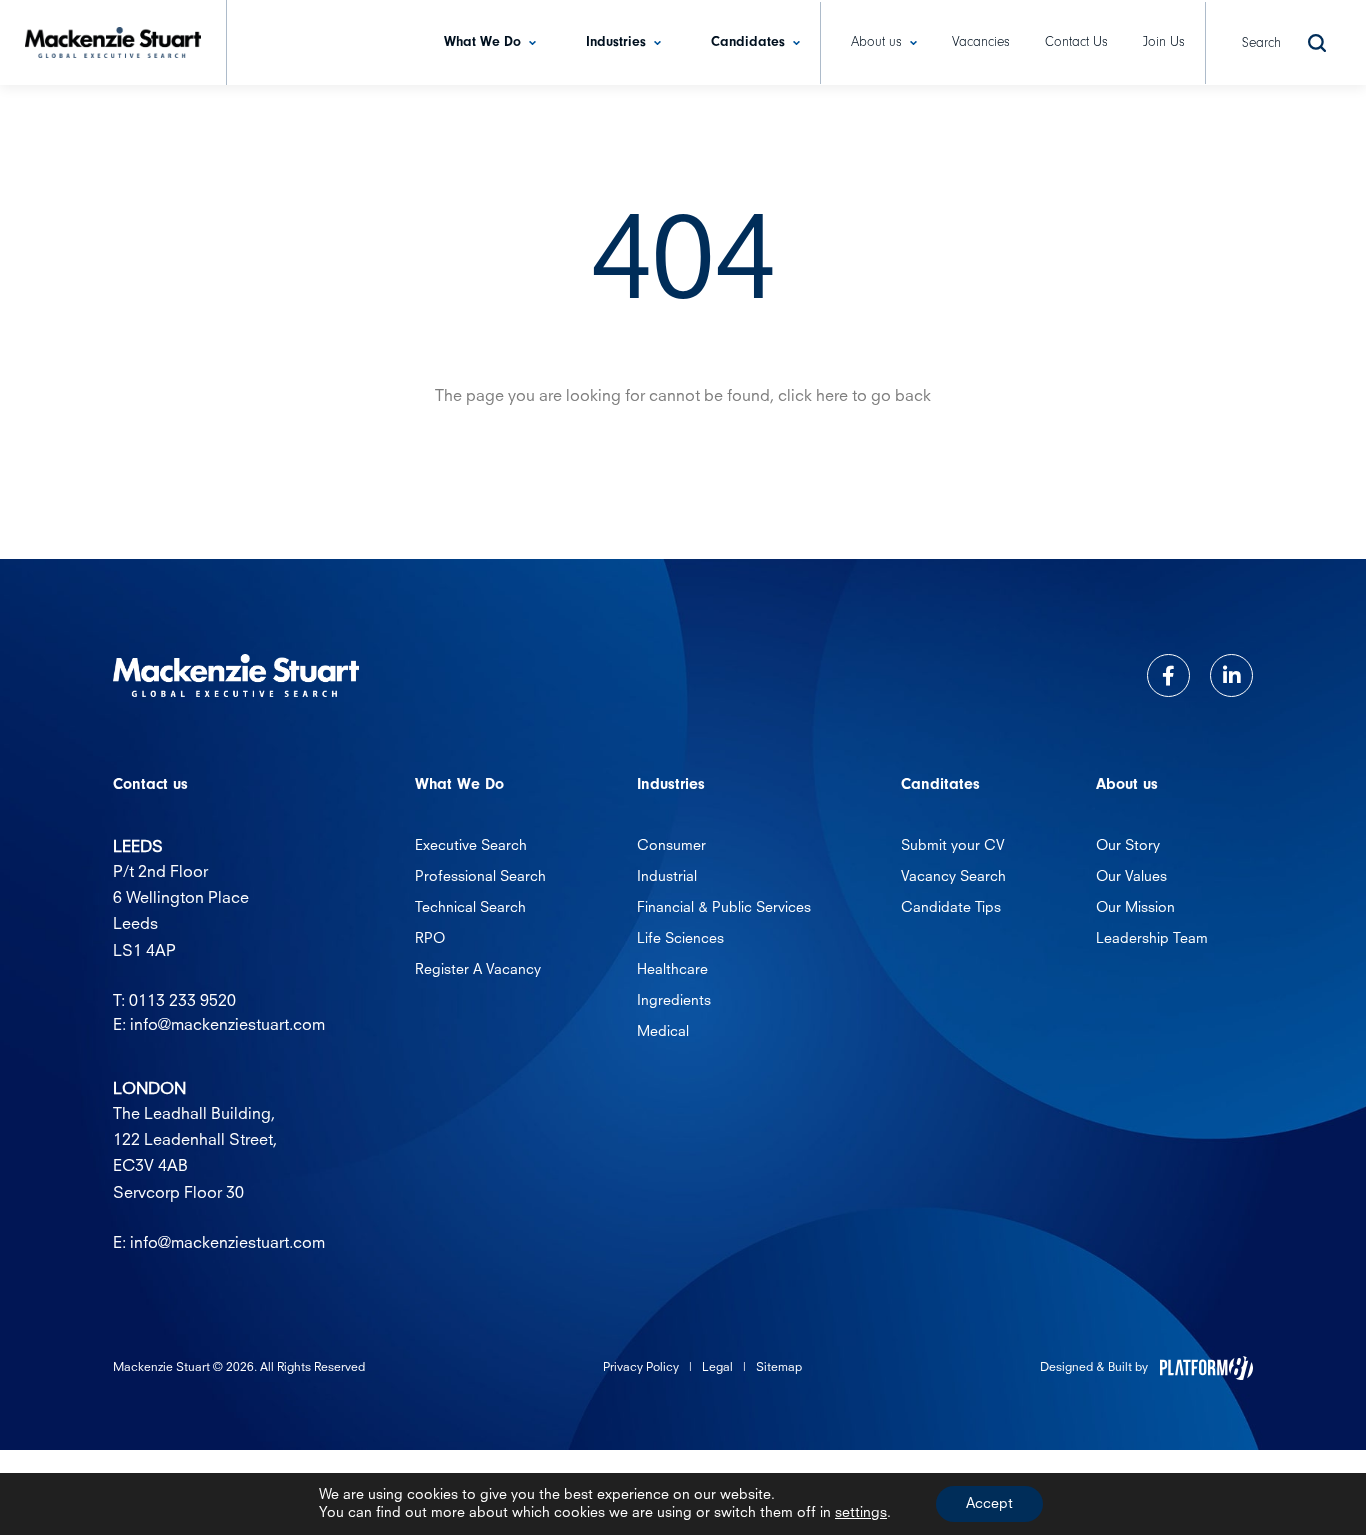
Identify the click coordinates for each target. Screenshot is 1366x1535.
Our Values (1131, 877)
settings (861, 1513)
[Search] (1317, 43)
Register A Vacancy (478, 970)
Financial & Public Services (724, 908)
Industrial (667, 877)
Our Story (1128, 846)
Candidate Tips (951, 908)
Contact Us (1076, 42)
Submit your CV (953, 846)
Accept (989, 1504)
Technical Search (470, 908)
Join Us (1164, 42)
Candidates (748, 42)
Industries (616, 42)
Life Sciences (680, 939)
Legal (717, 1368)
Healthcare (672, 970)
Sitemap (779, 1368)
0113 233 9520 (182, 1002)
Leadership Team (1152, 939)
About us (876, 42)
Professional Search (480, 877)
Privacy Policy (641, 1368)
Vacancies (981, 42)
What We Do (482, 42)
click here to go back (854, 397)
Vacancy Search (953, 877)
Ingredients (674, 1001)
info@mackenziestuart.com (227, 1026)
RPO (430, 939)
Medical (663, 1032)
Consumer (671, 846)
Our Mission (1135, 908)
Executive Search (471, 846)
